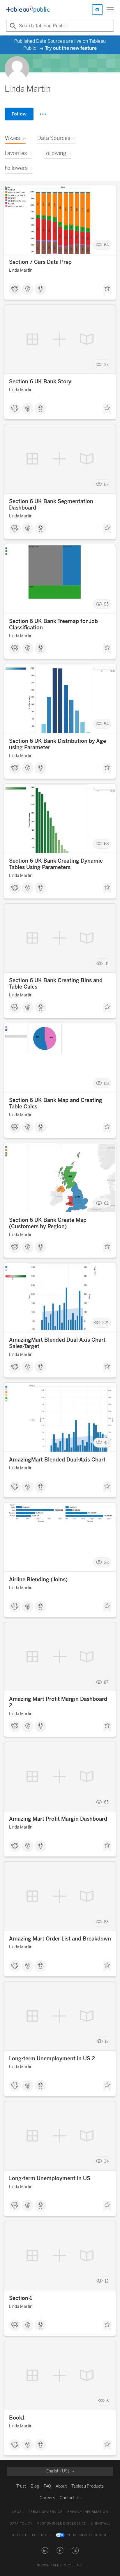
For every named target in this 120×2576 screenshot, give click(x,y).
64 (106, 245)
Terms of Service (45, 2512)
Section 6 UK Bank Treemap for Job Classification (53, 624)
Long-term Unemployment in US (50, 2178)
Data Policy (21, 2524)
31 (107, 963)
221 (105, 1323)
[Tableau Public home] (28, 10)
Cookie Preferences (31, 2535)
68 (106, 844)
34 (106, 2161)
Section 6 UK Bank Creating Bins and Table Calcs (56, 984)
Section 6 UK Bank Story (40, 382)
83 (106, 1922)
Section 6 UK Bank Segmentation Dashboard (51, 505)
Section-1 (21, 2298)
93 (106, 604)
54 (106, 724)
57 (106, 484)
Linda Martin (21, 270)
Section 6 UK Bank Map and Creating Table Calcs (56, 1103)
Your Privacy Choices (88, 2535)
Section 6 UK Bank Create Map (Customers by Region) (48, 1223)
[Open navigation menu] (110, 10)
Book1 (17, 2418)
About (61, 2486)
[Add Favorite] (107, 290)
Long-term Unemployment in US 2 (52, 2059)
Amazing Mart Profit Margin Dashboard (58, 1819)
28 (106, 1563)
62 (106, 1203)
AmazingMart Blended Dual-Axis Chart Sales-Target (57, 1343)
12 (107, 2042)
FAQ (47, 2486)
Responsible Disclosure (62, 2524)
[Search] (12, 26)
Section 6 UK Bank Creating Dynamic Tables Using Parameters (56, 864)
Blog (35, 2486)
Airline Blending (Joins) (38, 1580)
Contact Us (70, 2498)
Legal (18, 2512)
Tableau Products (88, 2486)
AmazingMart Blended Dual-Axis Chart (57, 1460)
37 (106, 365)
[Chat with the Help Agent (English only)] (97, 10)
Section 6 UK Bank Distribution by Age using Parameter (58, 744)
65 (106, 1802)
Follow (19, 114)
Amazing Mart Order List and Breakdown (60, 1939)
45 (106, 1443)
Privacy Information (88, 2512)
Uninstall (101, 2524)
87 (106, 1682)
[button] (45, 2550)
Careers (47, 2498)
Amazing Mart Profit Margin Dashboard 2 (58, 1702)
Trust (21, 2486)
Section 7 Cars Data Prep (40, 262)
